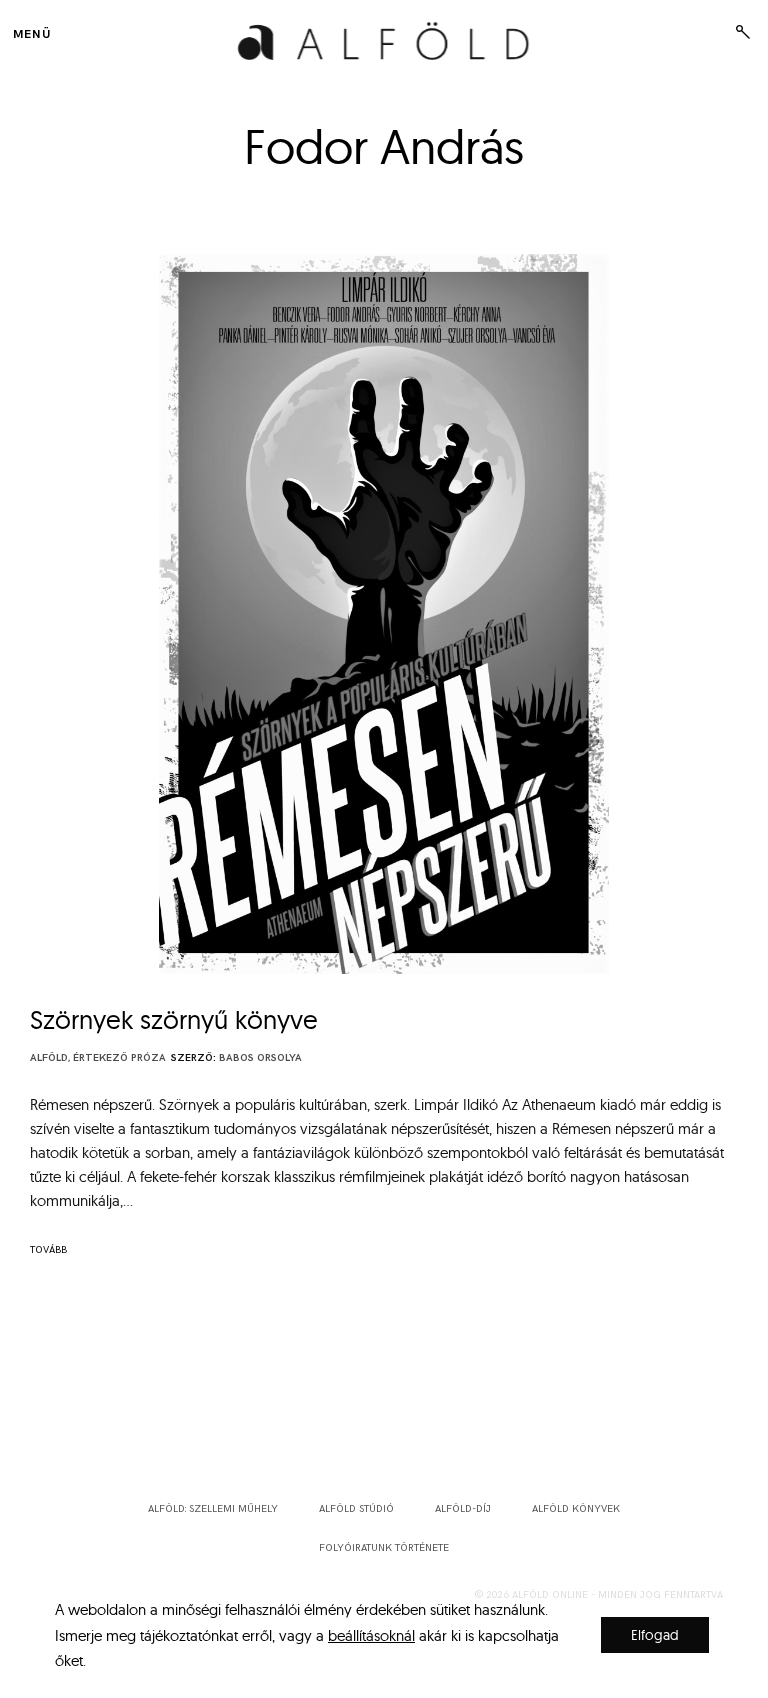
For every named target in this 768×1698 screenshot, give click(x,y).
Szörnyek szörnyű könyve (174, 1019)
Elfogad (655, 1635)
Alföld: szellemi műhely (213, 1509)
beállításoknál (371, 1634)
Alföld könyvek (576, 1509)
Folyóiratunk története (384, 1548)
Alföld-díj (463, 1509)
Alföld (49, 1058)
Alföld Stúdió (356, 1509)
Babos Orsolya (260, 1058)
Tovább (48, 1250)
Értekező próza (119, 1058)
